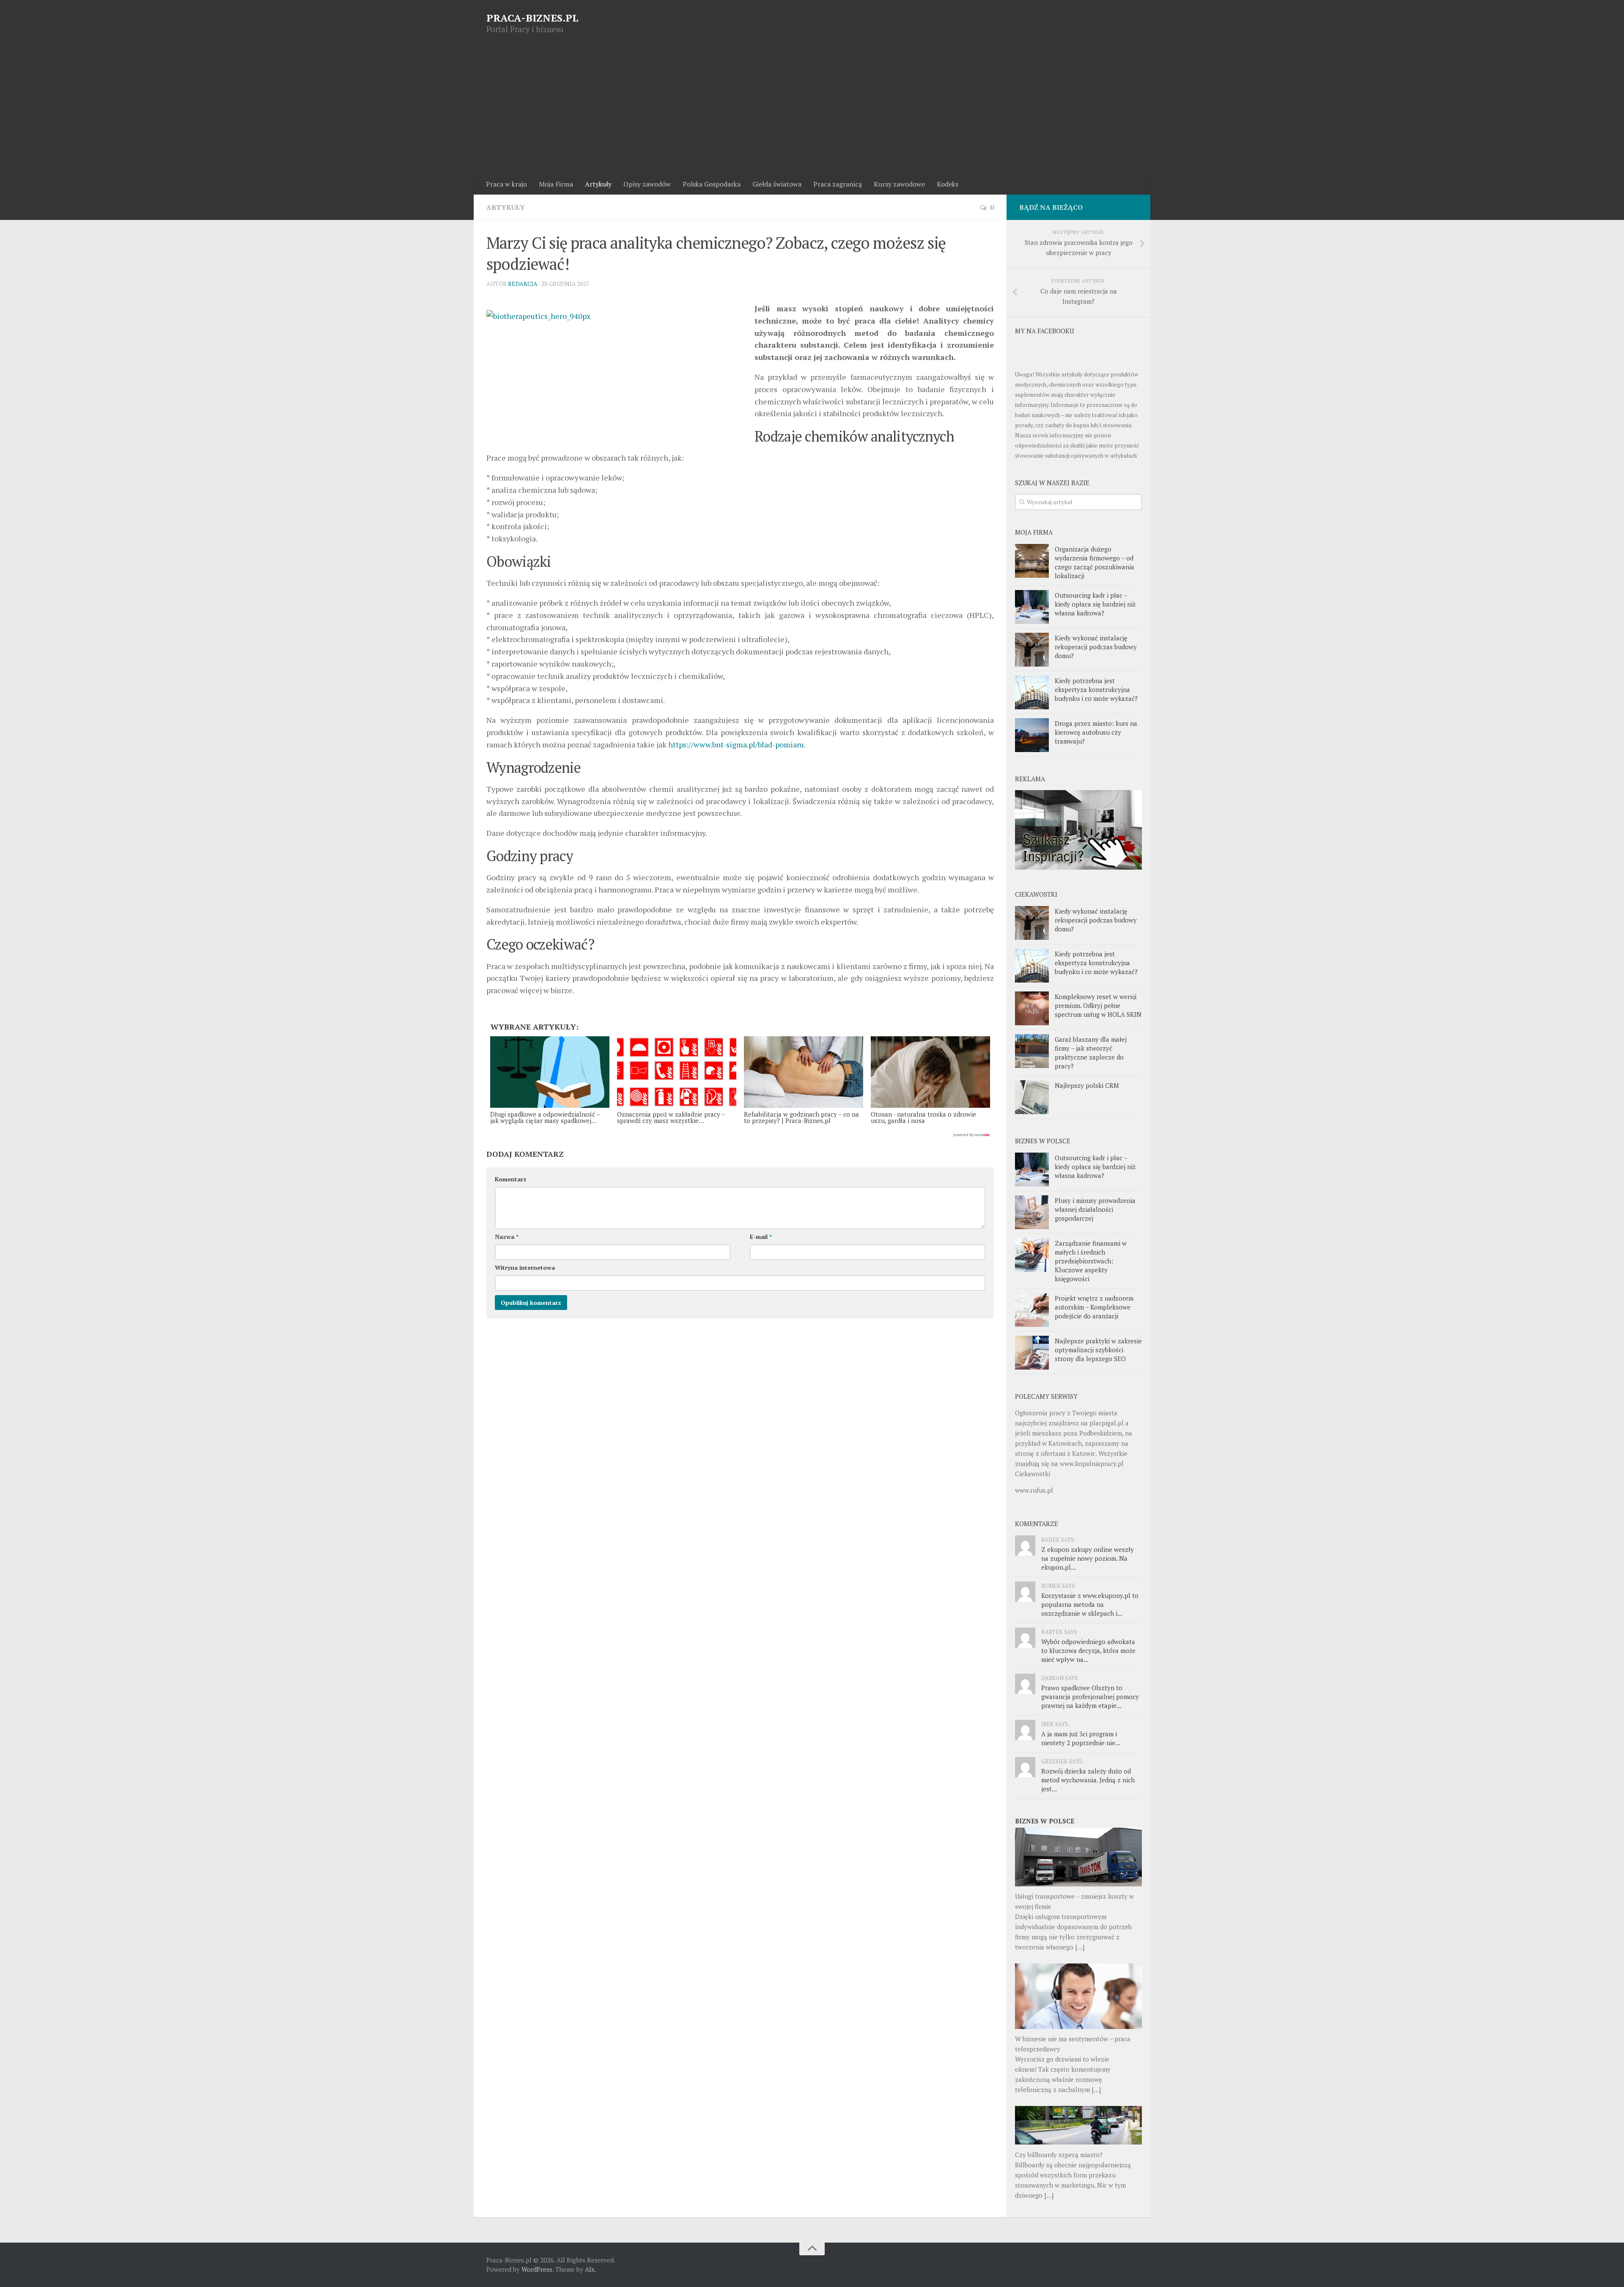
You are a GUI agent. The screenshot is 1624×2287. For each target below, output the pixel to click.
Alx (590, 2269)
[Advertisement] (812, 110)
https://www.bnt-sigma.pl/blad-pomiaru (736, 744)
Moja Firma (556, 184)
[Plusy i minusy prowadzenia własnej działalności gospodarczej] (1032, 1212)
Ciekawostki (1033, 1474)
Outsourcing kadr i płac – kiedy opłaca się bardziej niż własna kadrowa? (1095, 604)
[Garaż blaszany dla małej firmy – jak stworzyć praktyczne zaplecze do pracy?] (1032, 1051)
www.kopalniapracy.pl (1092, 1463)
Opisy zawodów (647, 184)
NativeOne (740, 1135)
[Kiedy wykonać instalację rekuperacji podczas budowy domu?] (1032, 650)
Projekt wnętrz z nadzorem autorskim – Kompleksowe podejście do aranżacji (1094, 1307)
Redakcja (523, 284)
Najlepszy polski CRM (1087, 1085)
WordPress (537, 2269)
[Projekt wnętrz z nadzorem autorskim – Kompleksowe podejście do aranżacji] (1032, 1310)
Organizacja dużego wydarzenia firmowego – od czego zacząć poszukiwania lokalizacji (1095, 562)
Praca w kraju (506, 184)
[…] (1080, 1947)
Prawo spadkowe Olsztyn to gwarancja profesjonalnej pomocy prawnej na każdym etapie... (1090, 1697)
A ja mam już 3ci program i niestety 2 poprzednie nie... (1081, 1738)
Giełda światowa (777, 184)
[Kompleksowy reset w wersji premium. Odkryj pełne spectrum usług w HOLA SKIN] (1032, 1008)
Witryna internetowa (525, 1267)
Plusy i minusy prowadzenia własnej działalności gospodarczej (1095, 1209)
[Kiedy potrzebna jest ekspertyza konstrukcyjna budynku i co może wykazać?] (1032, 692)
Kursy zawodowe (899, 184)
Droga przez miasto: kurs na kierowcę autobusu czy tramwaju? (1096, 732)
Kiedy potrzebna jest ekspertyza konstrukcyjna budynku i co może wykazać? (1096, 689)
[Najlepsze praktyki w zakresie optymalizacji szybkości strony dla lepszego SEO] (1032, 1353)
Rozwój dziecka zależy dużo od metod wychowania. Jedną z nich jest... (1088, 1780)
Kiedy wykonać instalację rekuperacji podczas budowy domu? (1096, 647)
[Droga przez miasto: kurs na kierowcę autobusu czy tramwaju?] (1032, 735)
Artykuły (598, 184)
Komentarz (511, 1179)
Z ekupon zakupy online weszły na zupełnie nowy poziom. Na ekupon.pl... (1088, 1558)
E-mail (761, 1237)
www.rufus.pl (1034, 1490)
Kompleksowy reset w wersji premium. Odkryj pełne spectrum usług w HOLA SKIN (1098, 1005)
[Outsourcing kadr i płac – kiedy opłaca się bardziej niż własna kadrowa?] (1032, 607)
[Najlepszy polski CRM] (1032, 1097)
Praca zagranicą (838, 184)
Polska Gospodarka (712, 184)
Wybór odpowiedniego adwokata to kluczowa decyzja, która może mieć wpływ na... (1088, 1650)
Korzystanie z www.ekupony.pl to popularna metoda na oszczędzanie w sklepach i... (1090, 1604)
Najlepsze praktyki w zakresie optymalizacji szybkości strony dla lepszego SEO (1098, 1350)
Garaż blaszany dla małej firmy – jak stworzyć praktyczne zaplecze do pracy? (1091, 1053)
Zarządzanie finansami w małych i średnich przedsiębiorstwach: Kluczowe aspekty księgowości (1091, 1261)
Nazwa (507, 1237)
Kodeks (948, 184)
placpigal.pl (1107, 1423)
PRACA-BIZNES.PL (532, 18)
